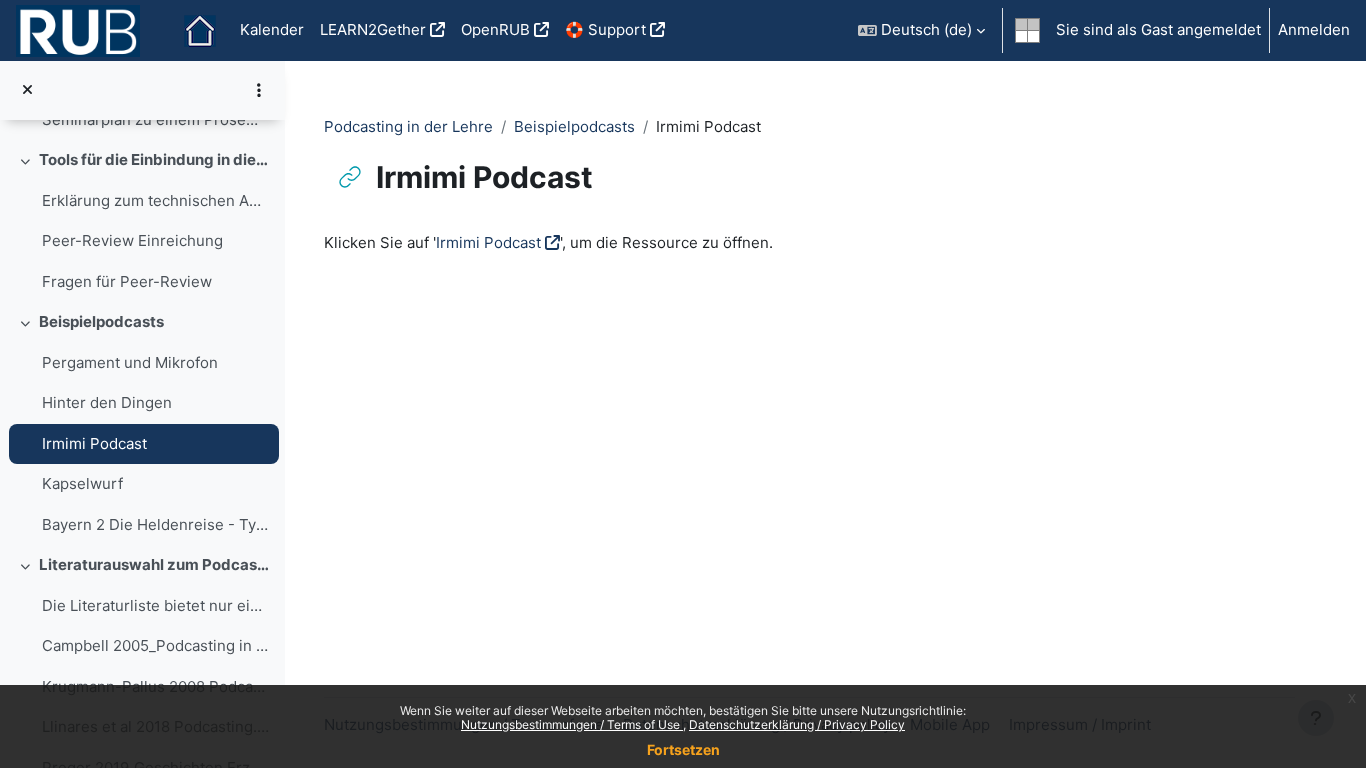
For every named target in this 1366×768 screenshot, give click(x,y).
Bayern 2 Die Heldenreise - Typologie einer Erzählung (155, 524)
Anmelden (1314, 29)
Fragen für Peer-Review (127, 281)
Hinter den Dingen (107, 402)
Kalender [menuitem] (272, 29)
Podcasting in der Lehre (408, 126)
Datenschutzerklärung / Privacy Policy (797, 724)
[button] (921, 30)
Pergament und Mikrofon (130, 362)
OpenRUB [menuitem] (495, 29)
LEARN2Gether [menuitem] (373, 29)
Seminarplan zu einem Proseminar (155, 119)
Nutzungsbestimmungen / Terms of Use (572, 724)
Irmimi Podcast (94, 443)
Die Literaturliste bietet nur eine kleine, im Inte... (155, 605)
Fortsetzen (683, 749)
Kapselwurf (82, 483)
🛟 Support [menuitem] (605, 29)
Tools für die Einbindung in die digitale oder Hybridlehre (154, 159)
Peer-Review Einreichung (132, 240)
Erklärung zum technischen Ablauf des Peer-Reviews (155, 200)
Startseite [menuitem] (200, 31)
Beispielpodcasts (101, 321)
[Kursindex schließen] (27, 90)
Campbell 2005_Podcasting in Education (155, 645)
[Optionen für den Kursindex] (259, 90)
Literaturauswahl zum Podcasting (154, 564)
